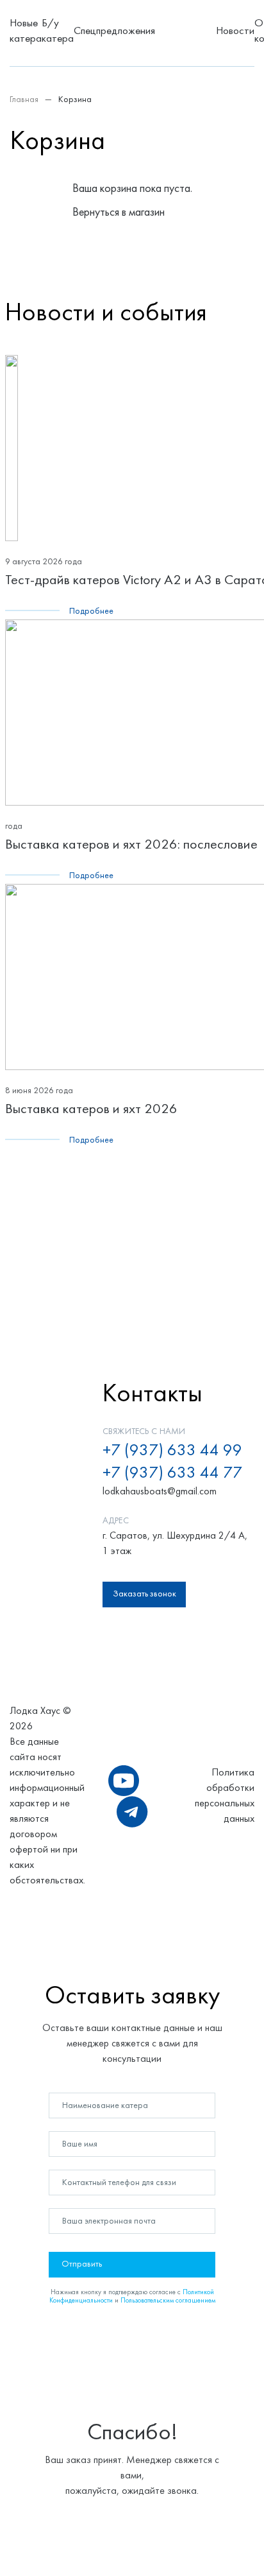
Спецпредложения (114, 31)
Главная (24, 100)
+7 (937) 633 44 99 (172, 1451)
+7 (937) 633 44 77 (172, 1474)
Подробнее (91, 611)
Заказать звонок (144, 1594)
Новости (235, 31)
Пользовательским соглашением (168, 2301)
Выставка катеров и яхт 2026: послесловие (131, 845)
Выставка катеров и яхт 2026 (91, 1110)
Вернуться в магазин (119, 213)
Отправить (82, 2264)
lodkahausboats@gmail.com (160, 1492)
